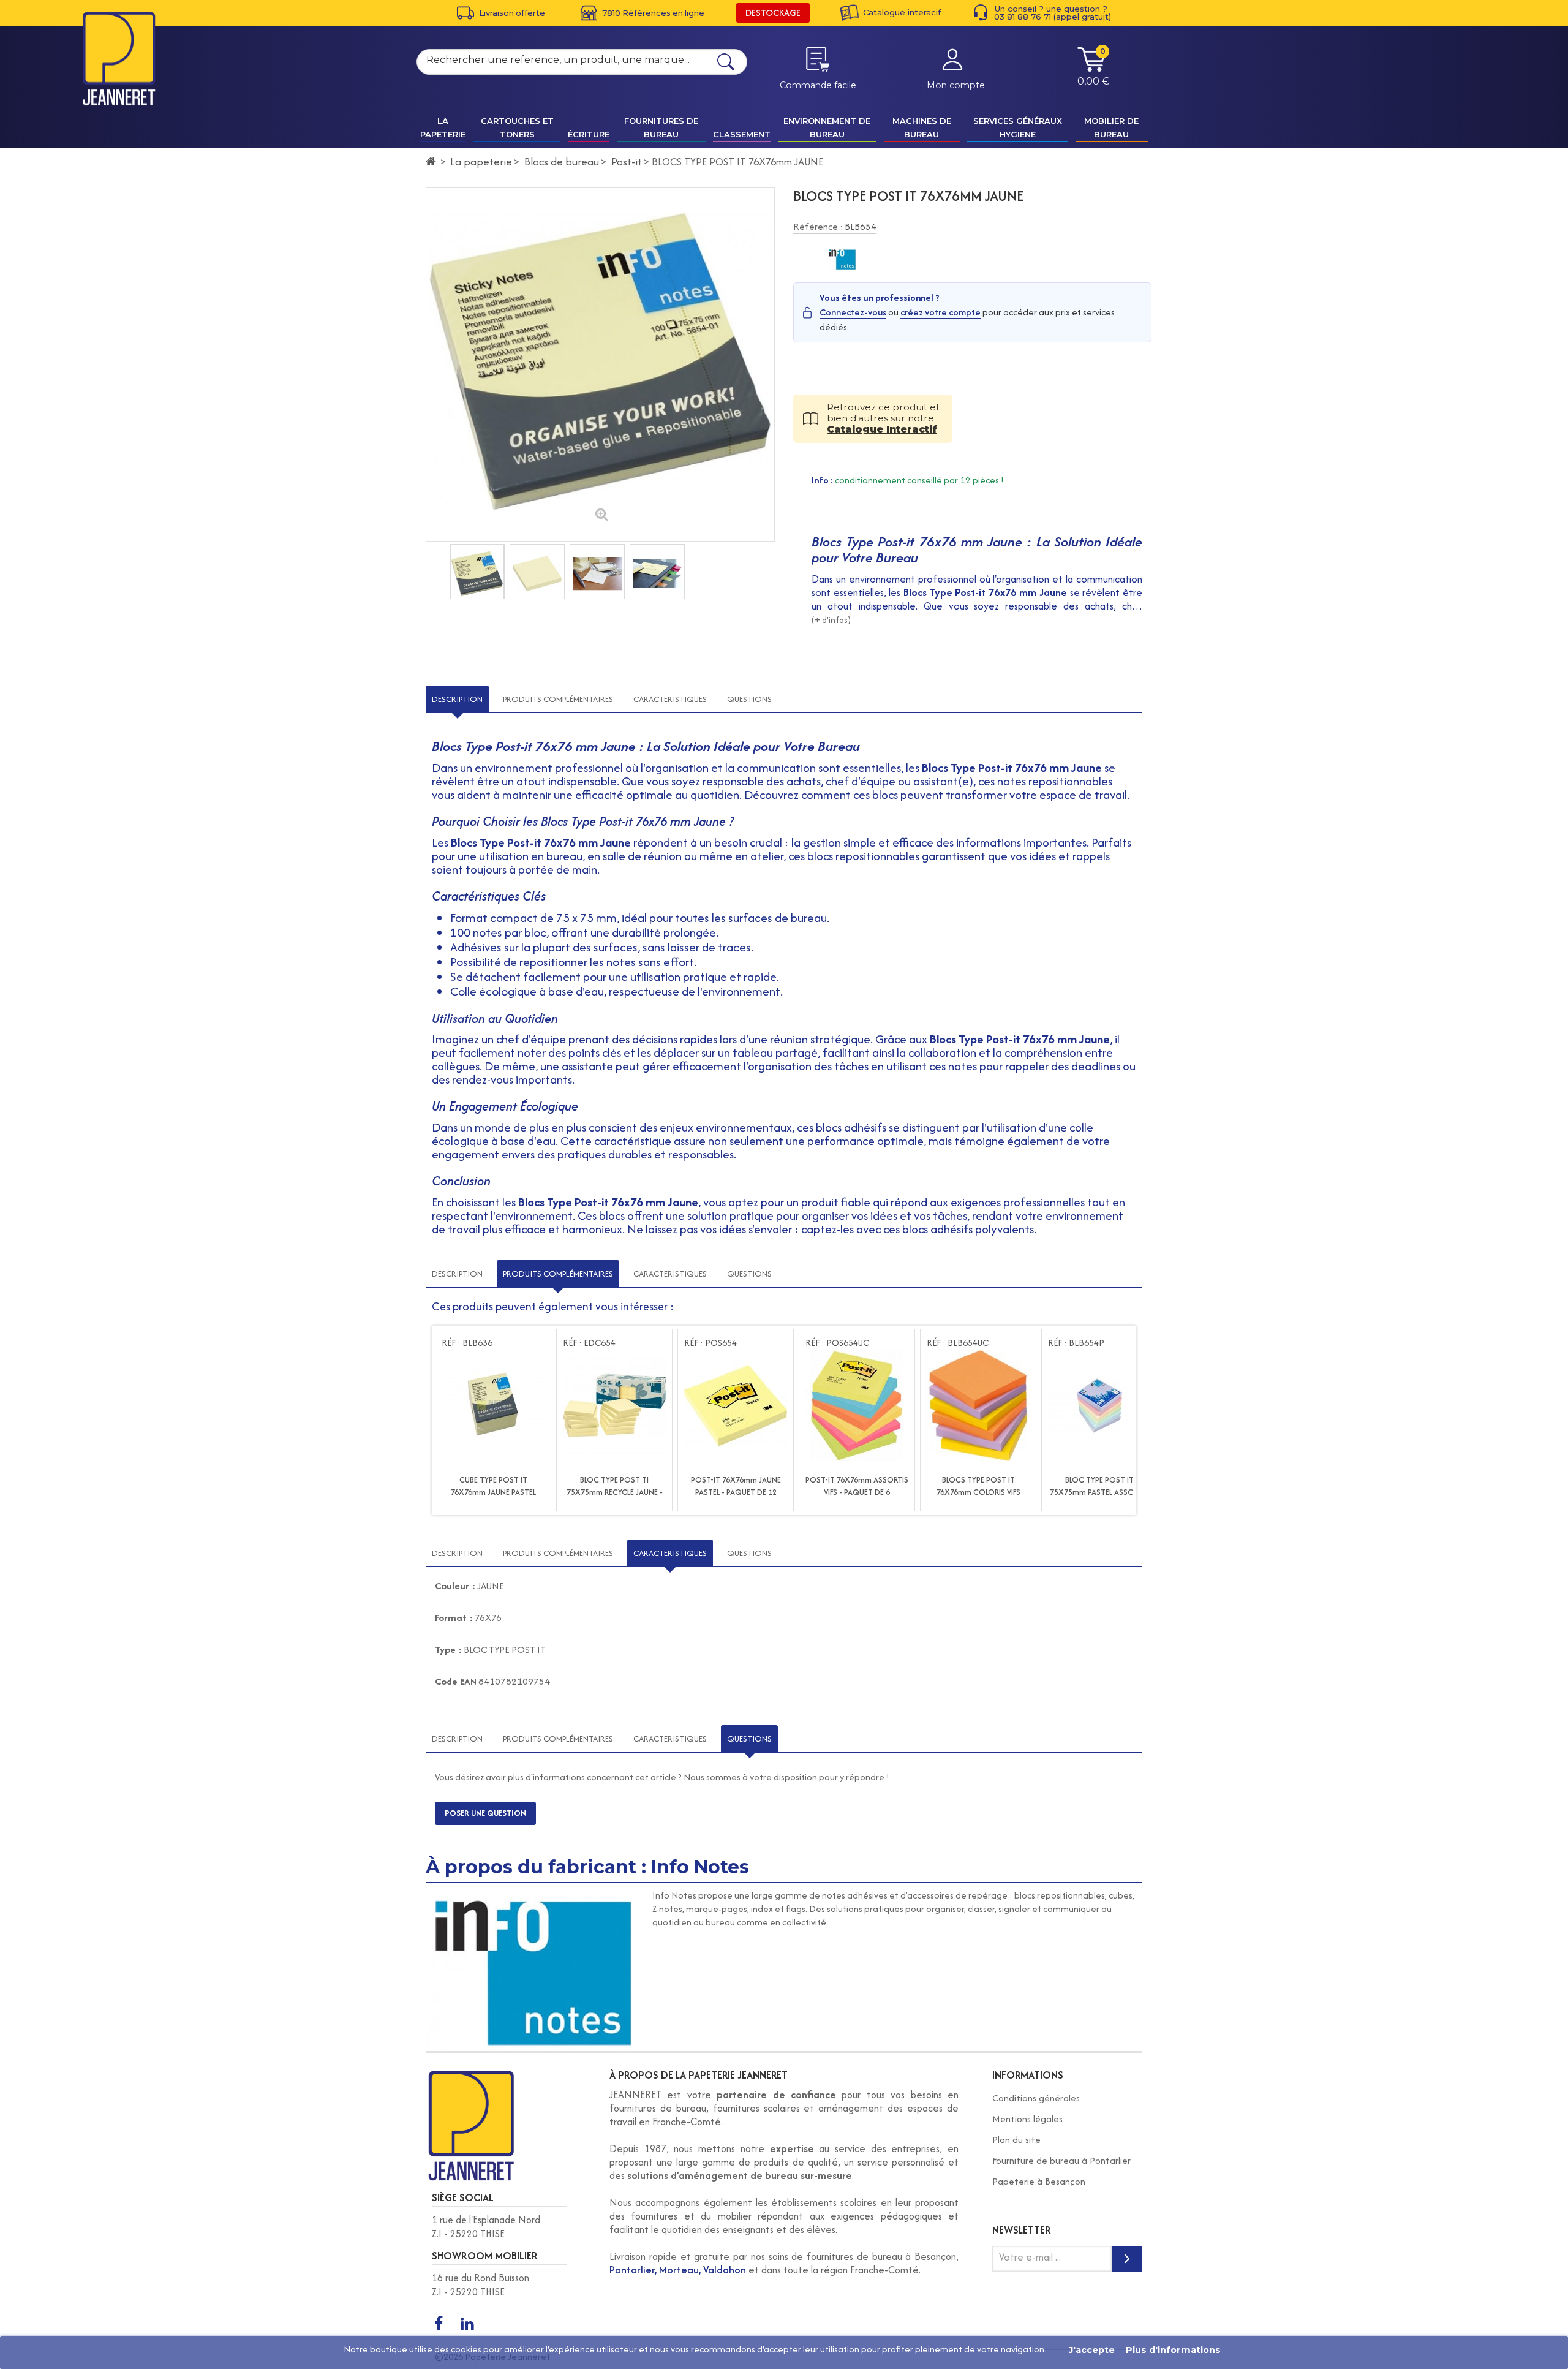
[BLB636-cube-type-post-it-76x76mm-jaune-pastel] (493, 1406)
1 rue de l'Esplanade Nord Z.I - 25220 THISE (486, 2227)
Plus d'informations (1173, 2350)
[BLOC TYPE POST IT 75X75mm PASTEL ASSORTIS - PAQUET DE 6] (1099, 1406)
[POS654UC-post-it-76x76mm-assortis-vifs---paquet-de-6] (857, 1406)
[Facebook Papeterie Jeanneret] (439, 2324)
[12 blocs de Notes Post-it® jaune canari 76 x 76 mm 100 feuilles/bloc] (736, 1406)
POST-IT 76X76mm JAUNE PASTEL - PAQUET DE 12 (736, 1486)
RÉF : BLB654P (1076, 1343)
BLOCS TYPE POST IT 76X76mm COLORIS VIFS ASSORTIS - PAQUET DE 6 (978, 1492)
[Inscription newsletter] (1127, 2259)
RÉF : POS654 (710, 1343)
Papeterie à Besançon (1039, 2181)
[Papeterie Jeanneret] (119, 59)
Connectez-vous (853, 312)
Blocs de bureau (562, 161)
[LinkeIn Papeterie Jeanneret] (467, 2324)
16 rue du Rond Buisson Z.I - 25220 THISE (481, 2285)
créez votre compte (940, 312)
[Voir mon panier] (1091, 69)
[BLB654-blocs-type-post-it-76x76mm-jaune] (477, 574)
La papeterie (481, 161)
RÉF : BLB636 (467, 1343)
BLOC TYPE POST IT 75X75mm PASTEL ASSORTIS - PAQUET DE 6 (1099, 1492)
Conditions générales (1036, 2098)
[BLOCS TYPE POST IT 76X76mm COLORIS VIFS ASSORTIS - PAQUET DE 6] (978, 1406)
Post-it (627, 161)
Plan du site (1016, 2140)
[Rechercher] (726, 62)
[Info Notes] (842, 260)
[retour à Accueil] (431, 162)
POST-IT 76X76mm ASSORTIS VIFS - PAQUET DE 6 (857, 1486)
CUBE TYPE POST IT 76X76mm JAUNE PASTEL (493, 1486)
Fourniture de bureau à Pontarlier (1061, 2160)
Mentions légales (1027, 2119)
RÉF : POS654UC (837, 1343)
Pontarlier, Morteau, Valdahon (678, 2270)
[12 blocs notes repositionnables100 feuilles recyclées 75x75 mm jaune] (614, 1406)
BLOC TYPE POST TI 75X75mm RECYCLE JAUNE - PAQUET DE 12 (615, 1492)
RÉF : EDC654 (589, 1343)
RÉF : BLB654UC (958, 1343)
